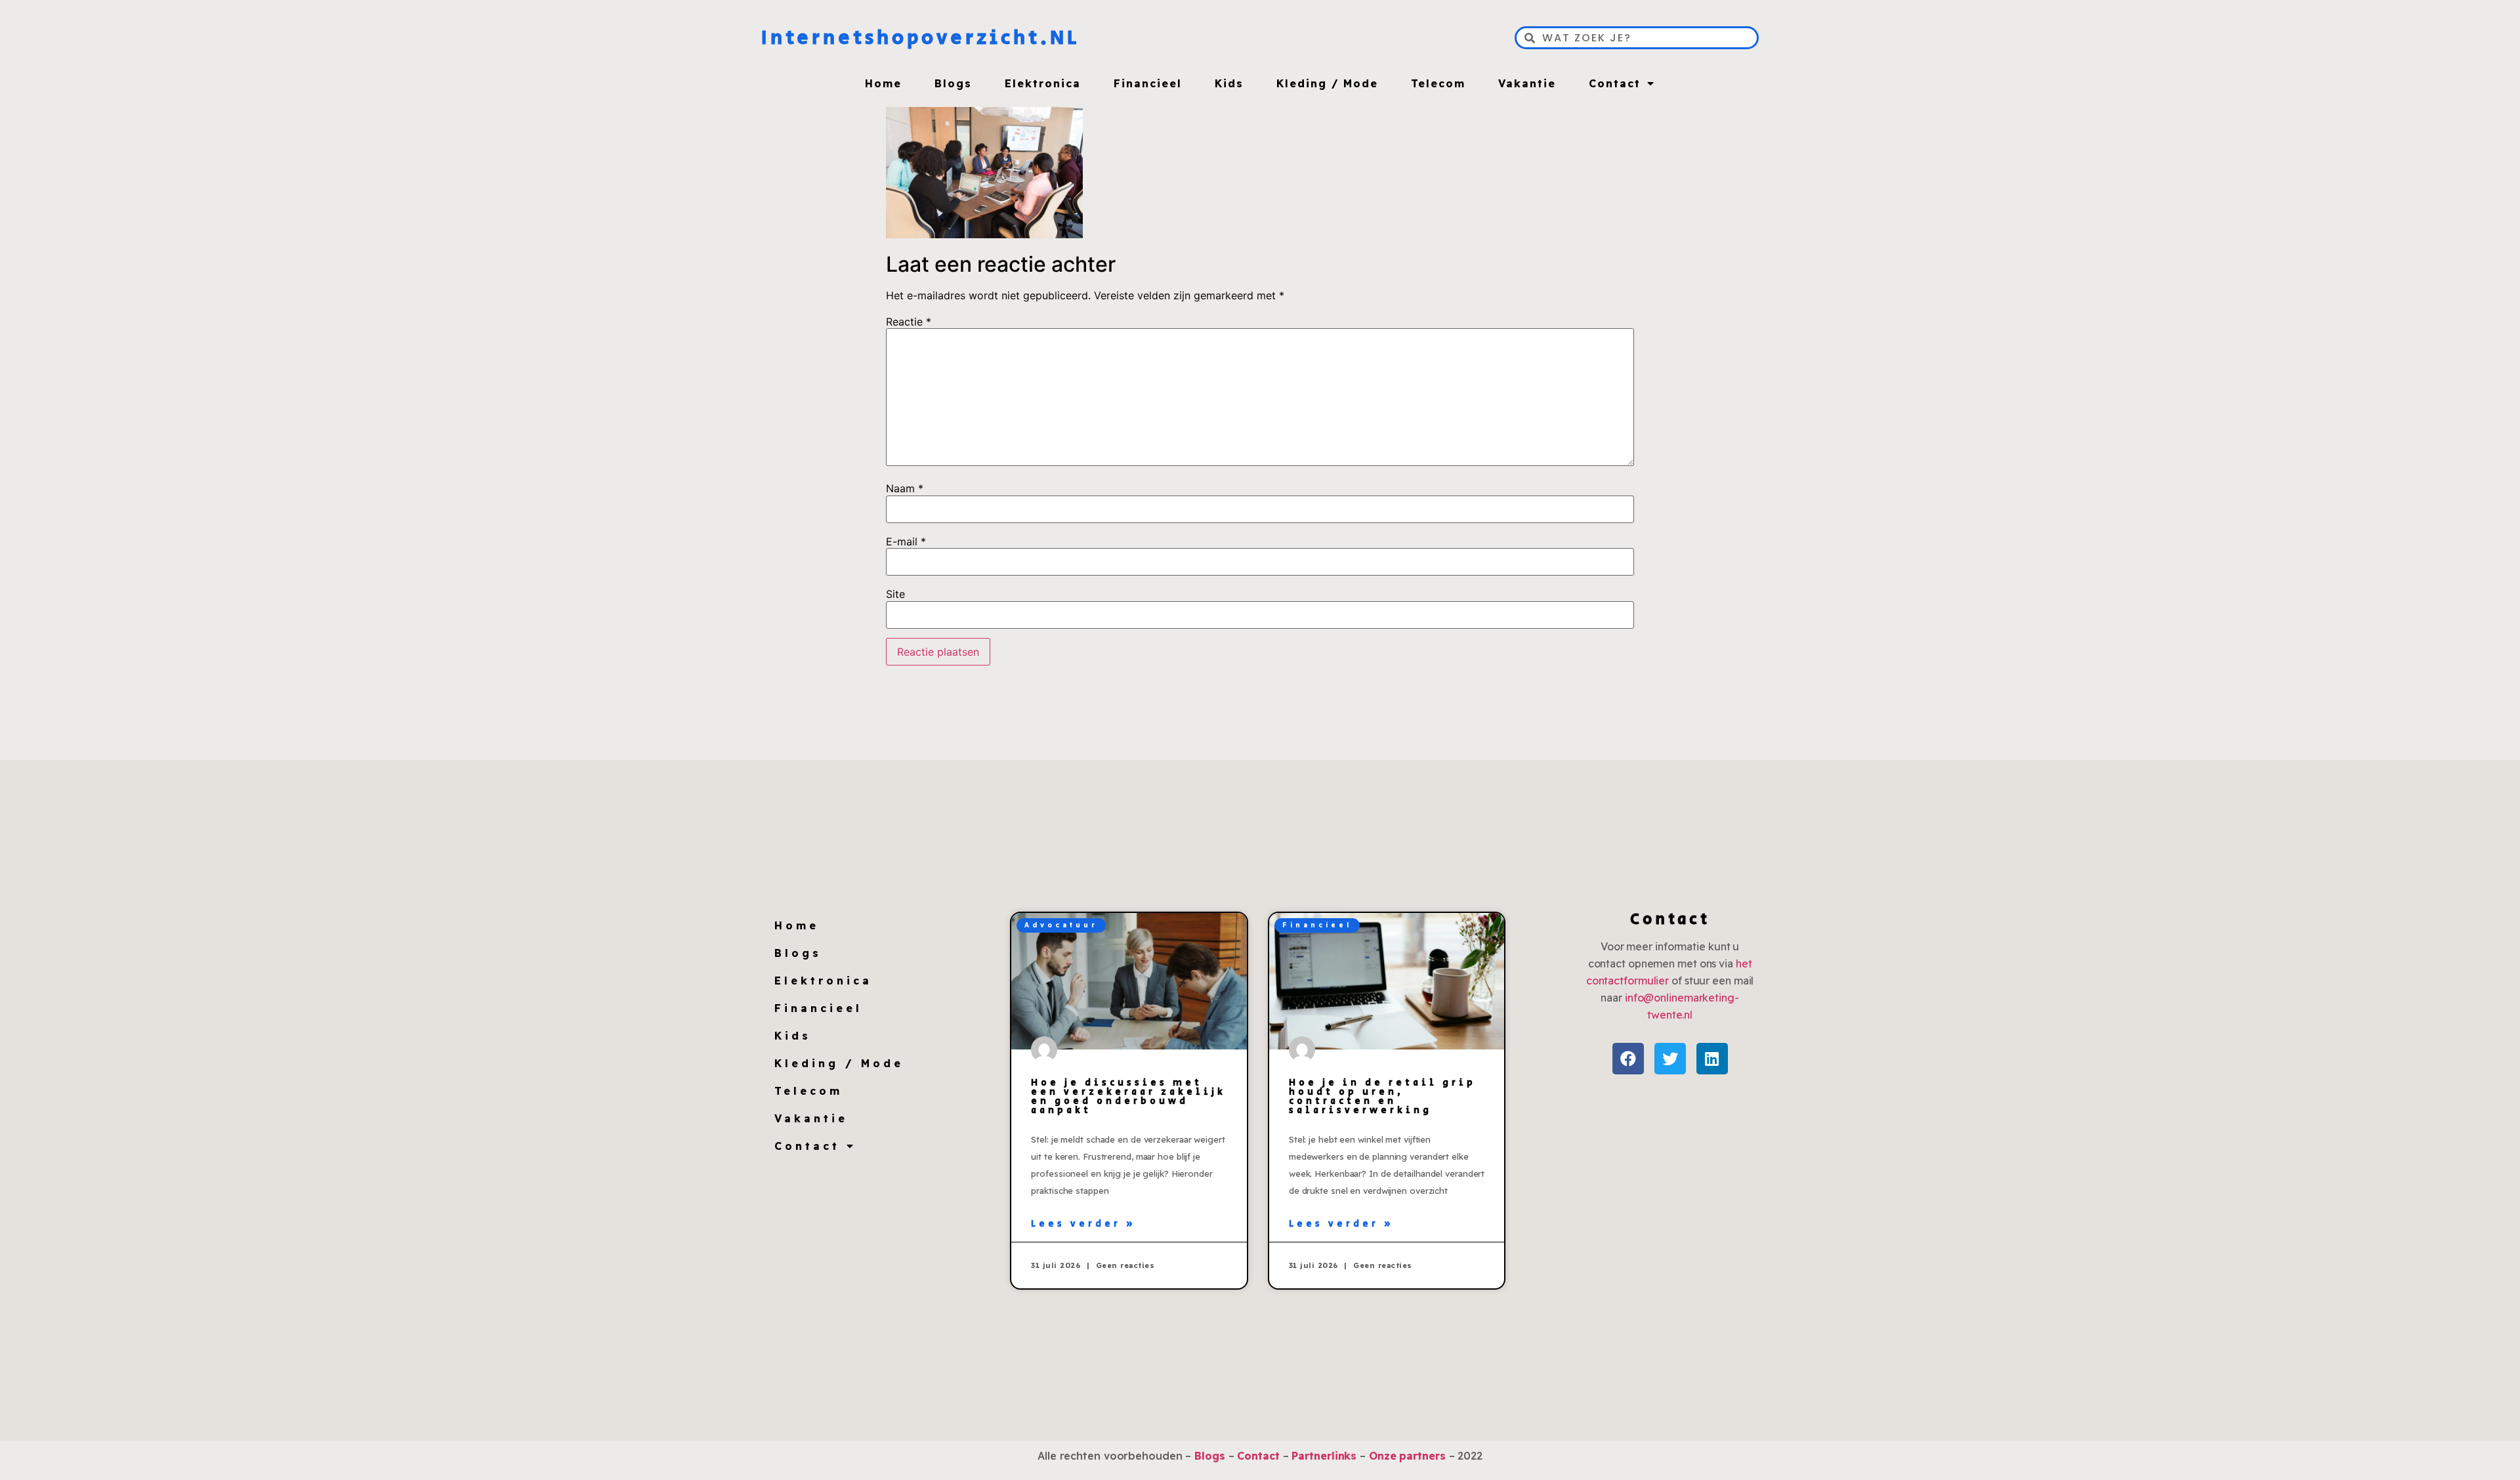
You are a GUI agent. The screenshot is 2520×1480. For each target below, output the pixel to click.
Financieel (1148, 83)
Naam (905, 488)
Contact (1615, 83)
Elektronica (1043, 83)
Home (883, 83)
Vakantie (1527, 83)
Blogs (953, 83)
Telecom (1438, 83)
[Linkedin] (1712, 1059)
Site (895, 594)
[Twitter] (1670, 1059)
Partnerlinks (1324, 1456)
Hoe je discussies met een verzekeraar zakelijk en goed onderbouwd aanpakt (1128, 1097)
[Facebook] (1628, 1059)
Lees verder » (1083, 1224)
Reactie (909, 322)
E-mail (906, 541)
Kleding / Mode (1327, 83)
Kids (1229, 83)
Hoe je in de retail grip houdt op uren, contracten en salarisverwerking (1382, 1097)
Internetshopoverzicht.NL (920, 38)
